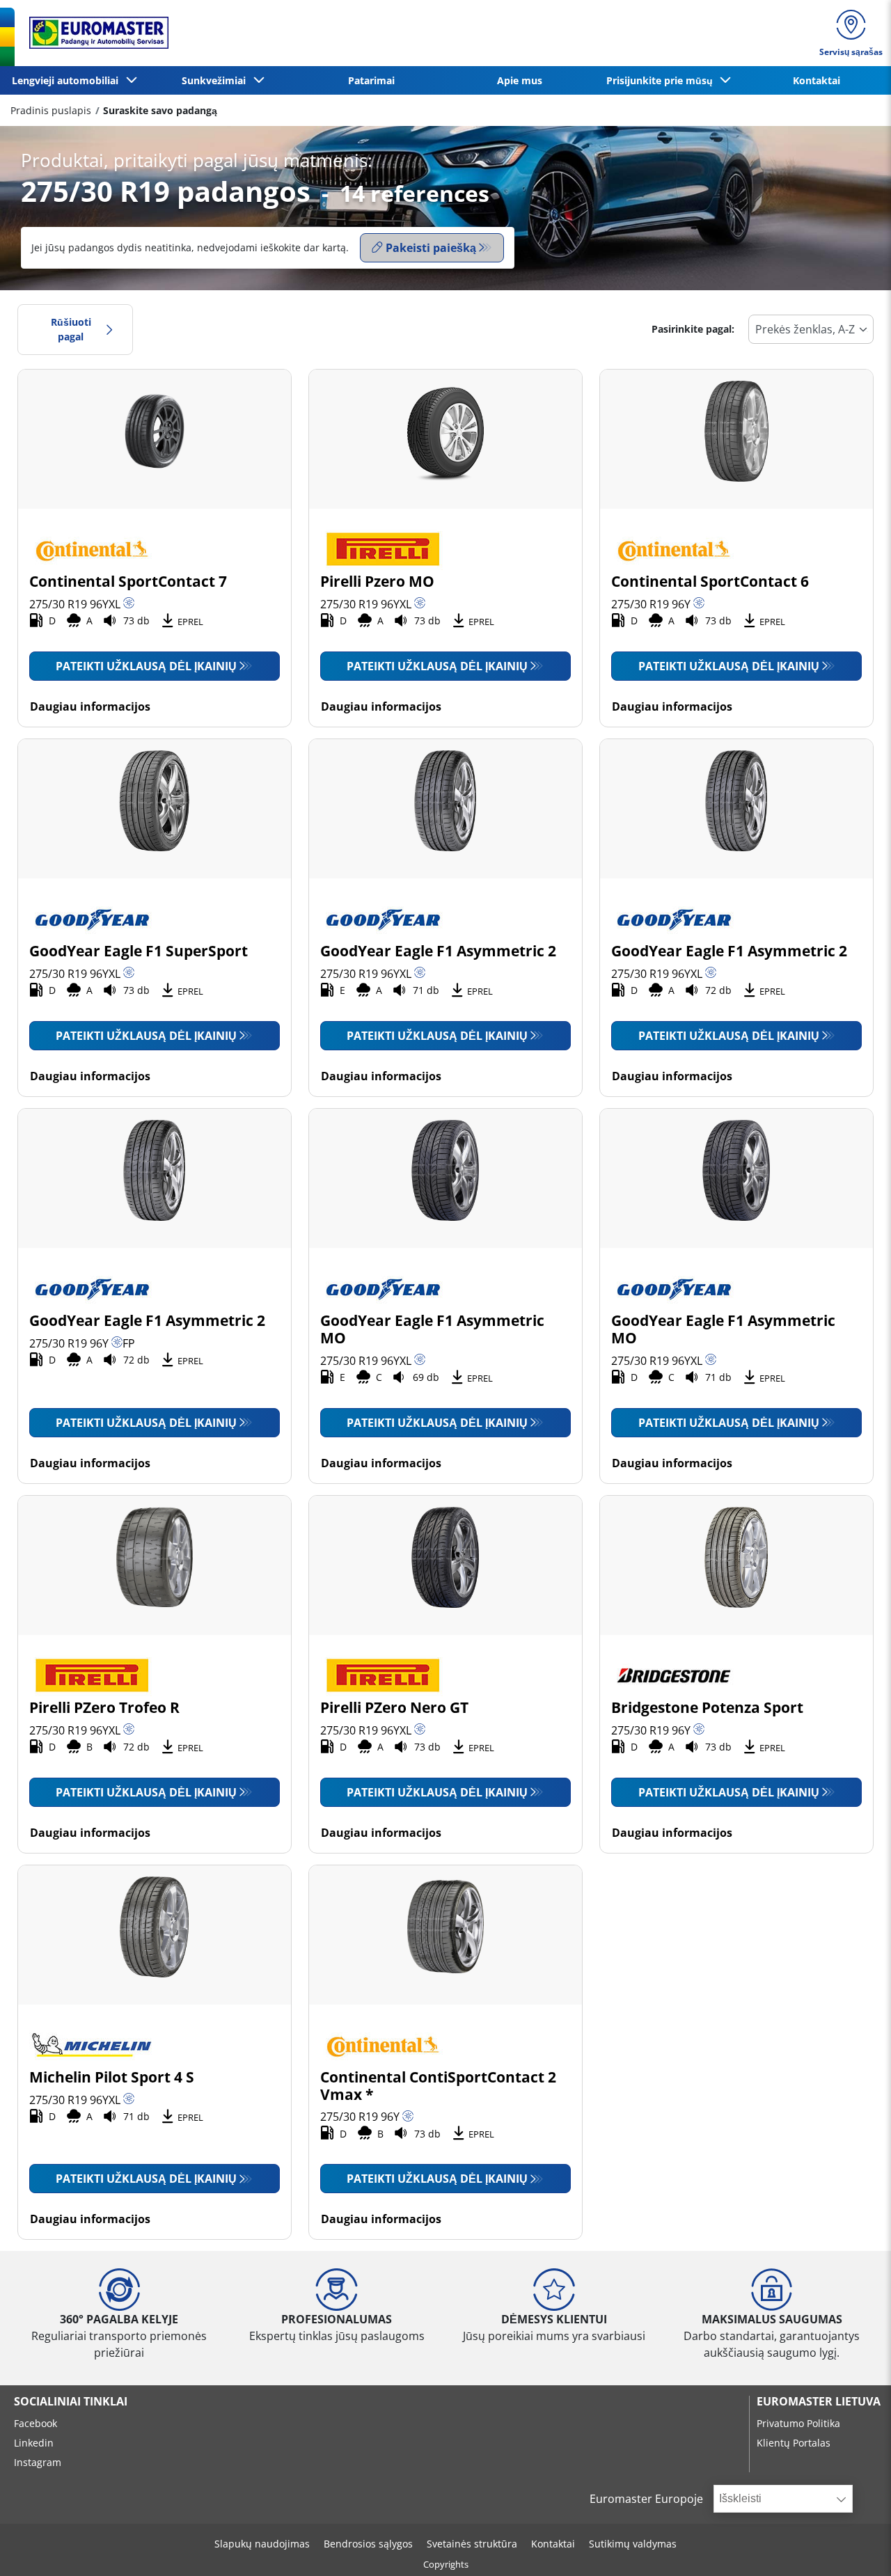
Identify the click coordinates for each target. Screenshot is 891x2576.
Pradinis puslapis (51, 110)
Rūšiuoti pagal (71, 330)
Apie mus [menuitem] (520, 80)
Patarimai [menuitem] (371, 80)
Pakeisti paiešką (431, 248)
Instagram (38, 2462)
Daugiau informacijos (90, 706)
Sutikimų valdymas (633, 2544)
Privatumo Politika (798, 2423)
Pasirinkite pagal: (693, 329)
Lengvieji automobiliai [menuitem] (68, 80)
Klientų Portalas (794, 2443)
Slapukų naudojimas (262, 2544)
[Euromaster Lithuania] (95, 33)
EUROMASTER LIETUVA (819, 2401)
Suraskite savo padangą (160, 110)
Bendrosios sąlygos (368, 2544)
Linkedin (34, 2443)
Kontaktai (553, 2544)
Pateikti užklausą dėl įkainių (146, 666)
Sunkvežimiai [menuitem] (216, 80)
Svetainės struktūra (472, 2544)
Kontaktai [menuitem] (817, 80)
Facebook (36, 2423)
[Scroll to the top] (854, 2546)
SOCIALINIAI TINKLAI (71, 2401)
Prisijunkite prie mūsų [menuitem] (662, 80)
